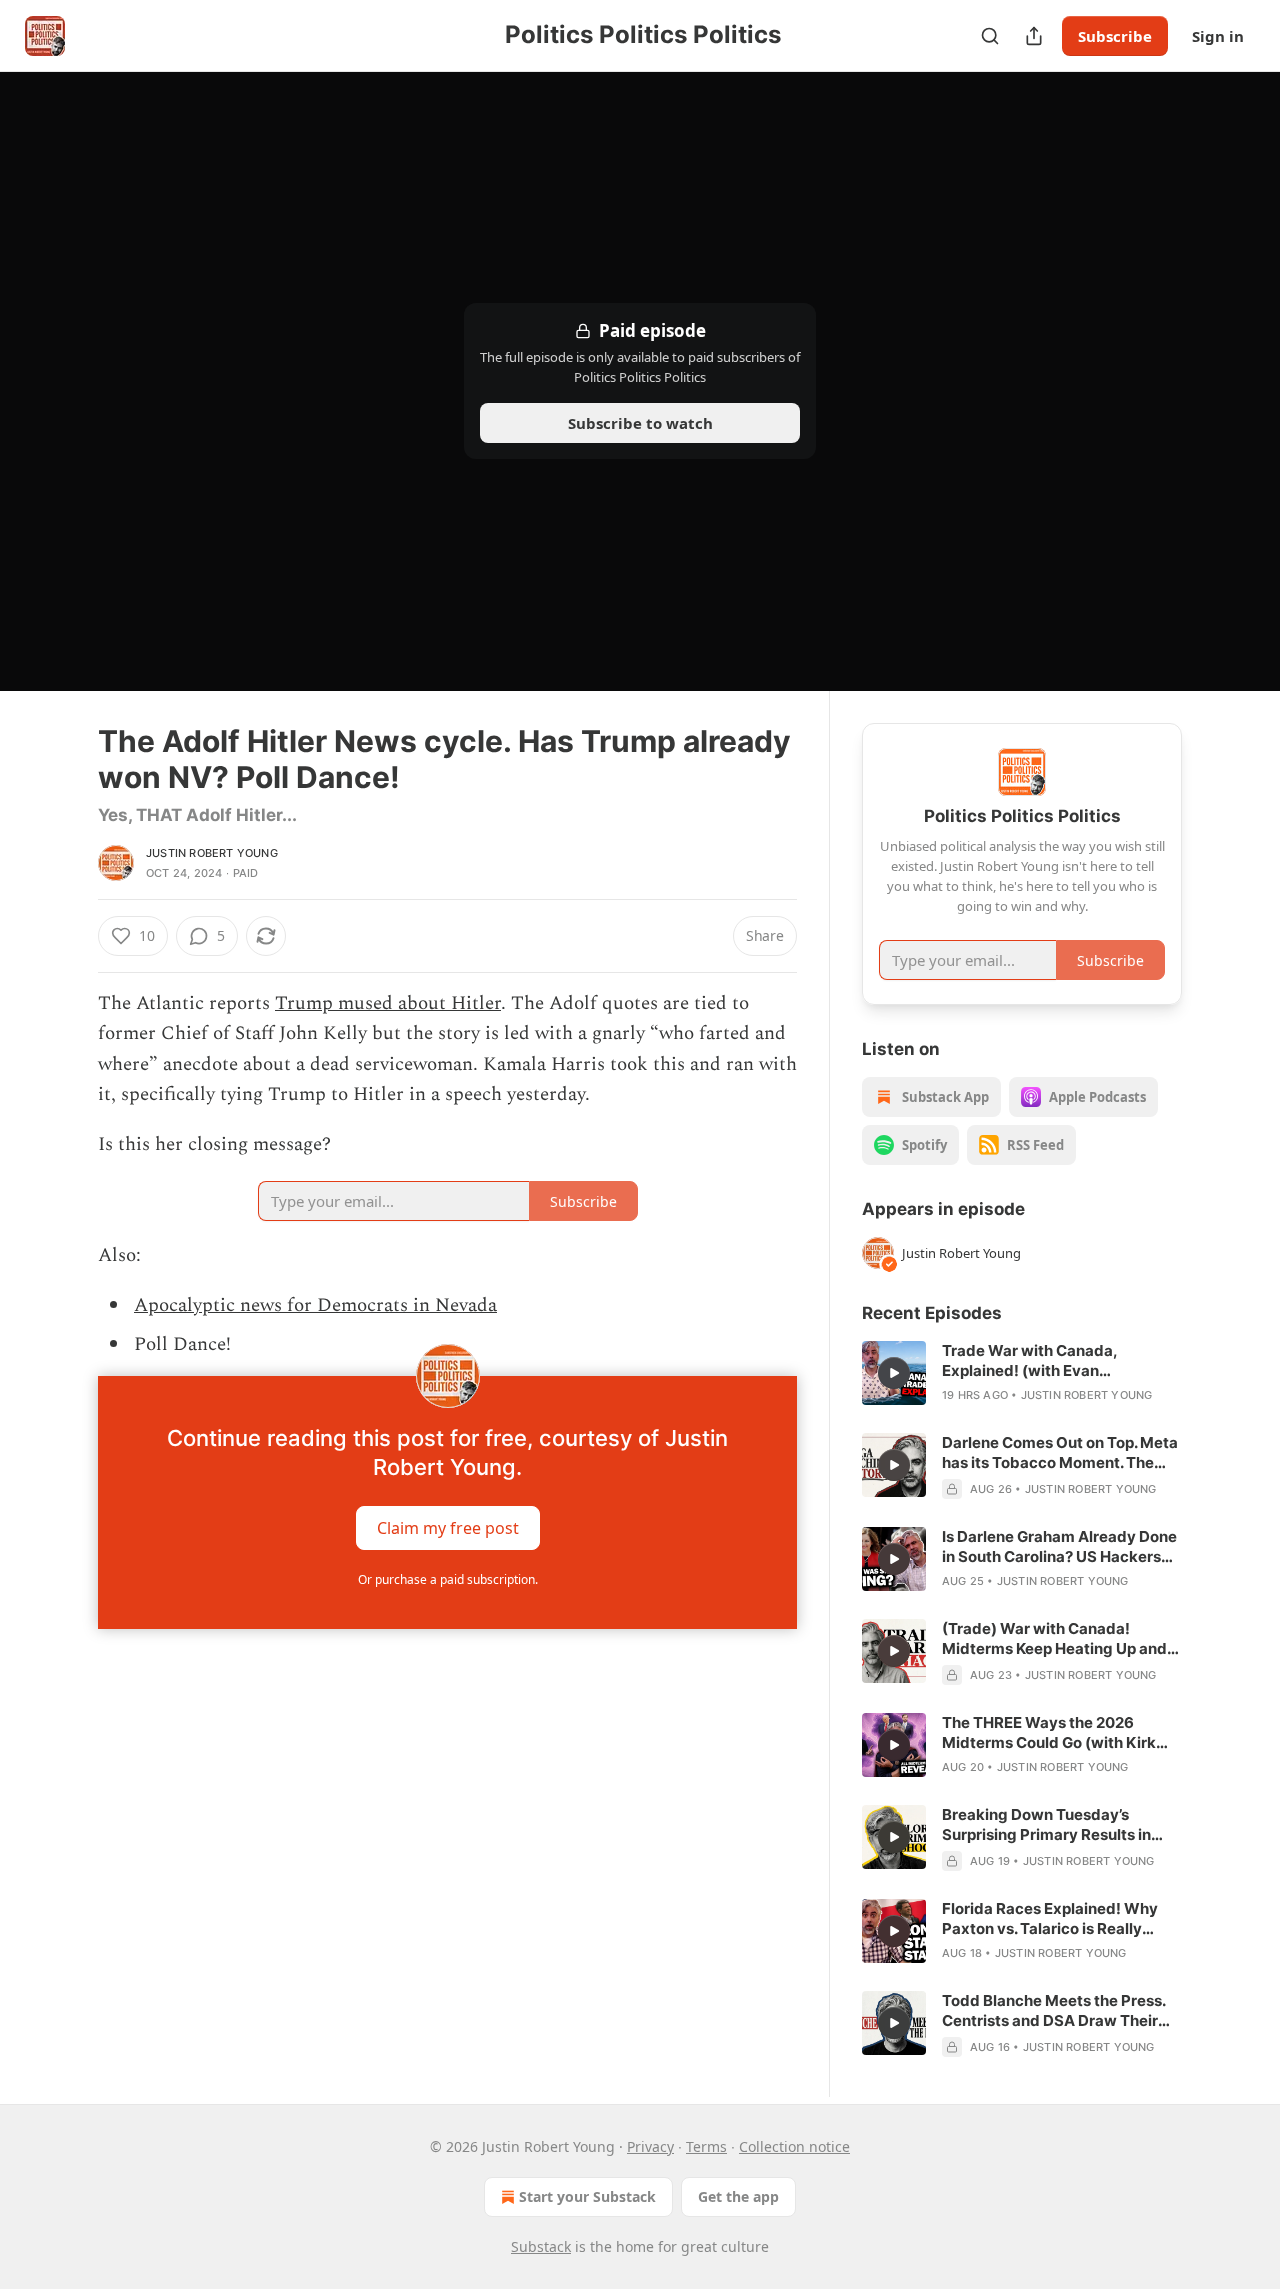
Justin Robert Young (212, 853)
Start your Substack (587, 2196)
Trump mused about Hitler (388, 1003)
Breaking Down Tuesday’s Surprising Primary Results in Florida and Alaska (1046, 1825)
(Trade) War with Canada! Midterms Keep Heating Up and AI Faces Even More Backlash (1054, 1639)
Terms (706, 2146)
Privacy (650, 2146)
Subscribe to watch (640, 423)
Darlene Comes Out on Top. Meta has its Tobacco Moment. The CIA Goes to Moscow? (1060, 1453)
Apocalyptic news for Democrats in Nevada (315, 1305)
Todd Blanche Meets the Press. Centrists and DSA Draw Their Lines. (1053, 2011)
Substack (541, 2246)
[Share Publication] (1034, 36)
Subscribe (1115, 36)
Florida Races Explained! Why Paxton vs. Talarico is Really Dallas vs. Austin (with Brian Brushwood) (1050, 1919)
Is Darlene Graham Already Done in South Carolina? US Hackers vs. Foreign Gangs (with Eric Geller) (1059, 1547)
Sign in (1218, 36)
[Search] (990, 36)
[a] (894, 1373)
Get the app (738, 2196)
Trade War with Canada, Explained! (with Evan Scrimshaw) (1029, 1361)
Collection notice (794, 2146)
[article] (1022, 1373)
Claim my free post (448, 1528)
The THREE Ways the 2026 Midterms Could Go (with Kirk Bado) (1049, 1733)
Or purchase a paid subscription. (448, 1579)
